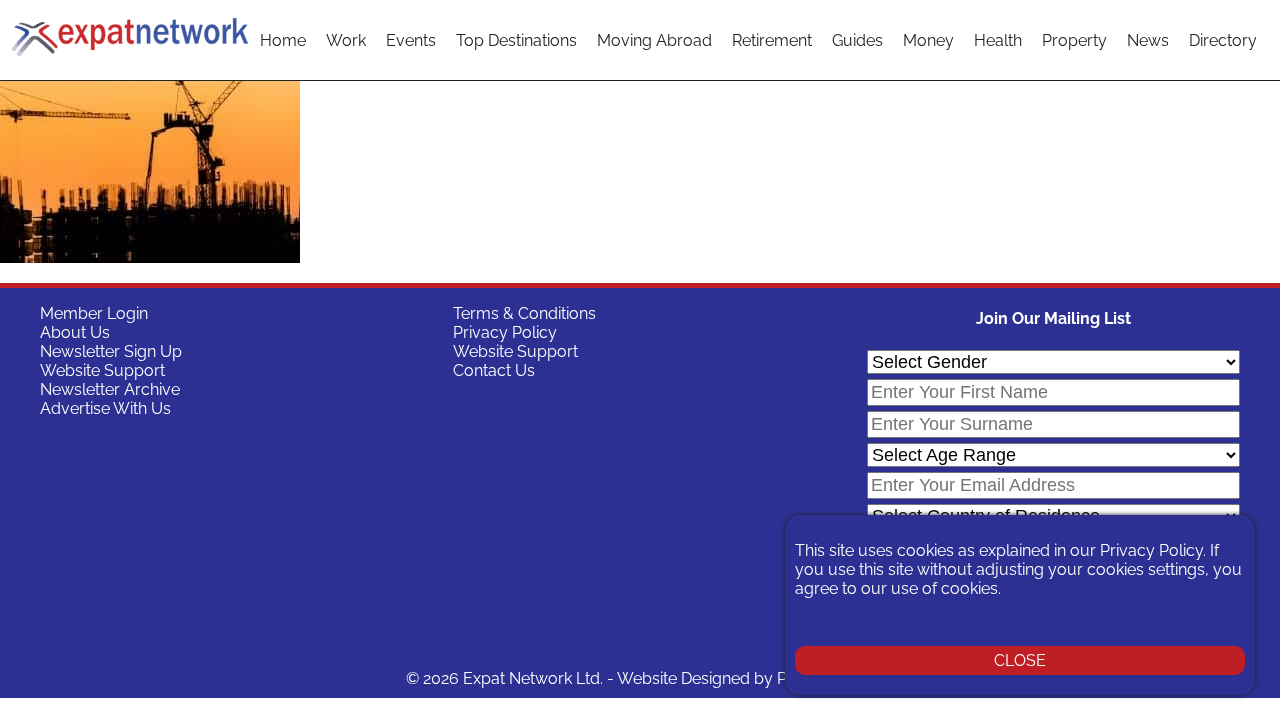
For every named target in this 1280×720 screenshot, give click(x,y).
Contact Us (494, 370)
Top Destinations (516, 40)
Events (411, 40)
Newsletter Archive (110, 389)
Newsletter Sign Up (111, 351)
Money (928, 40)
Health (998, 40)
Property (1074, 40)
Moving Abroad (654, 40)
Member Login (94, 313)
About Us (75, 332)
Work (346, 40)
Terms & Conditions (524, 313)
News (1148, 40)
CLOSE (1020, 660)
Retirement (772, 40)
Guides (857, 40)
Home (283, 40)
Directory (1223, 40)
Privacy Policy (505, 332)
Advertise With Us (105, 408)
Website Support (102, 370)
